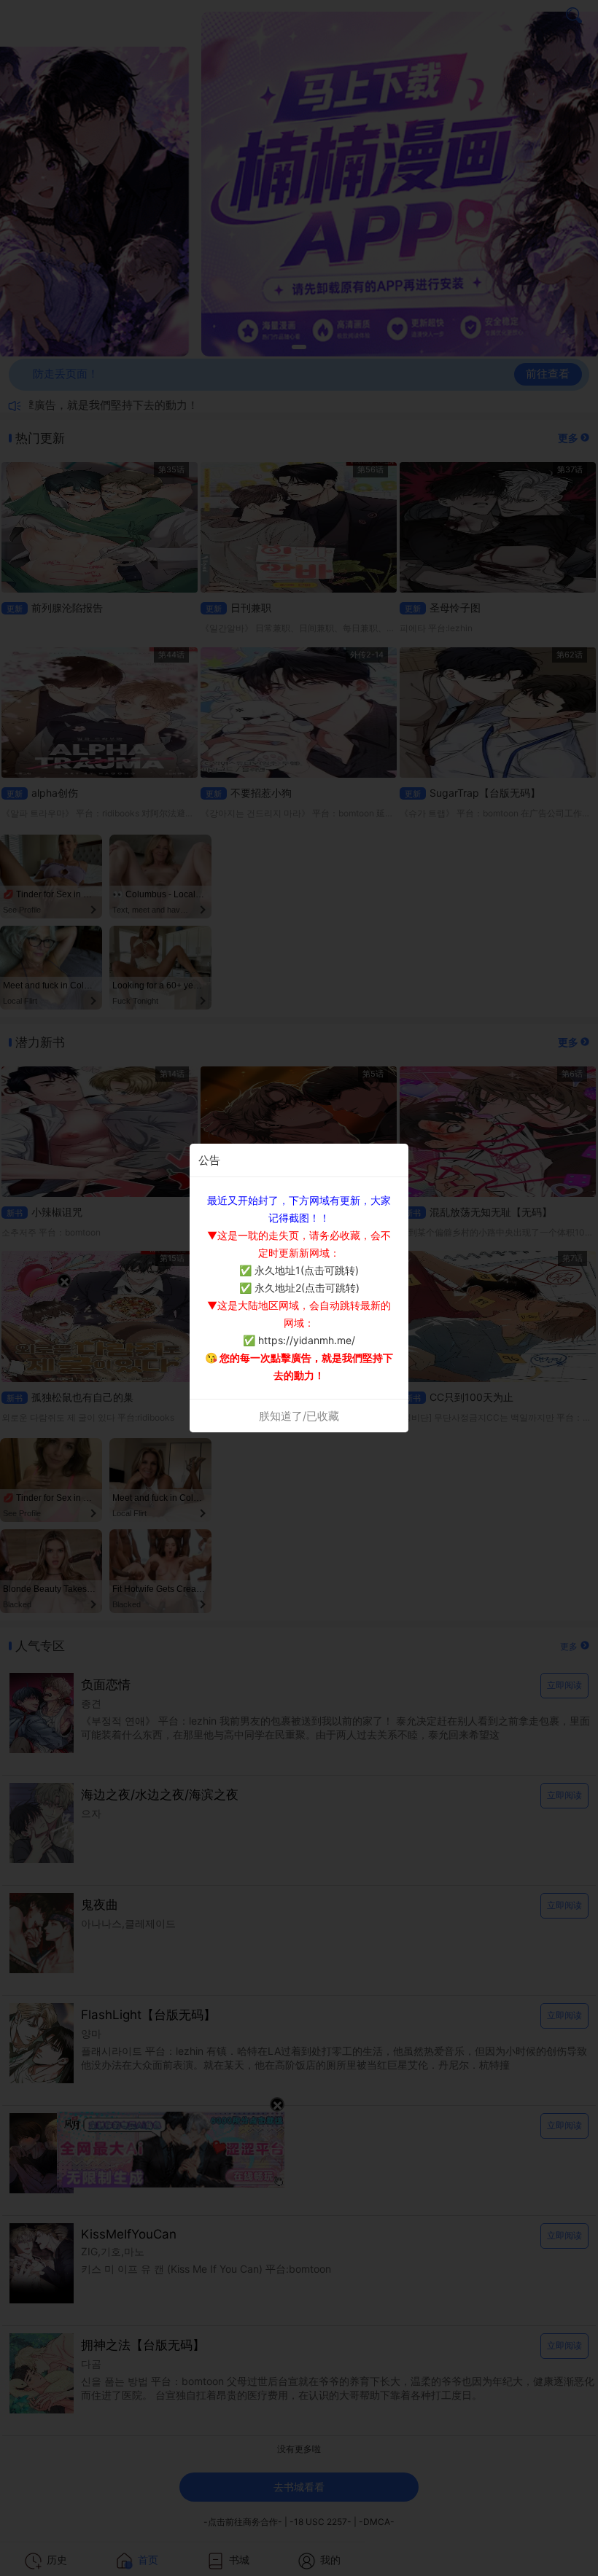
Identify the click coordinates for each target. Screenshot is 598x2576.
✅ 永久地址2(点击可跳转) (299, 1288)
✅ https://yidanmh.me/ (299, 1340)
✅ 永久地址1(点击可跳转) (299, 1270)
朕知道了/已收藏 (299, 1416)
